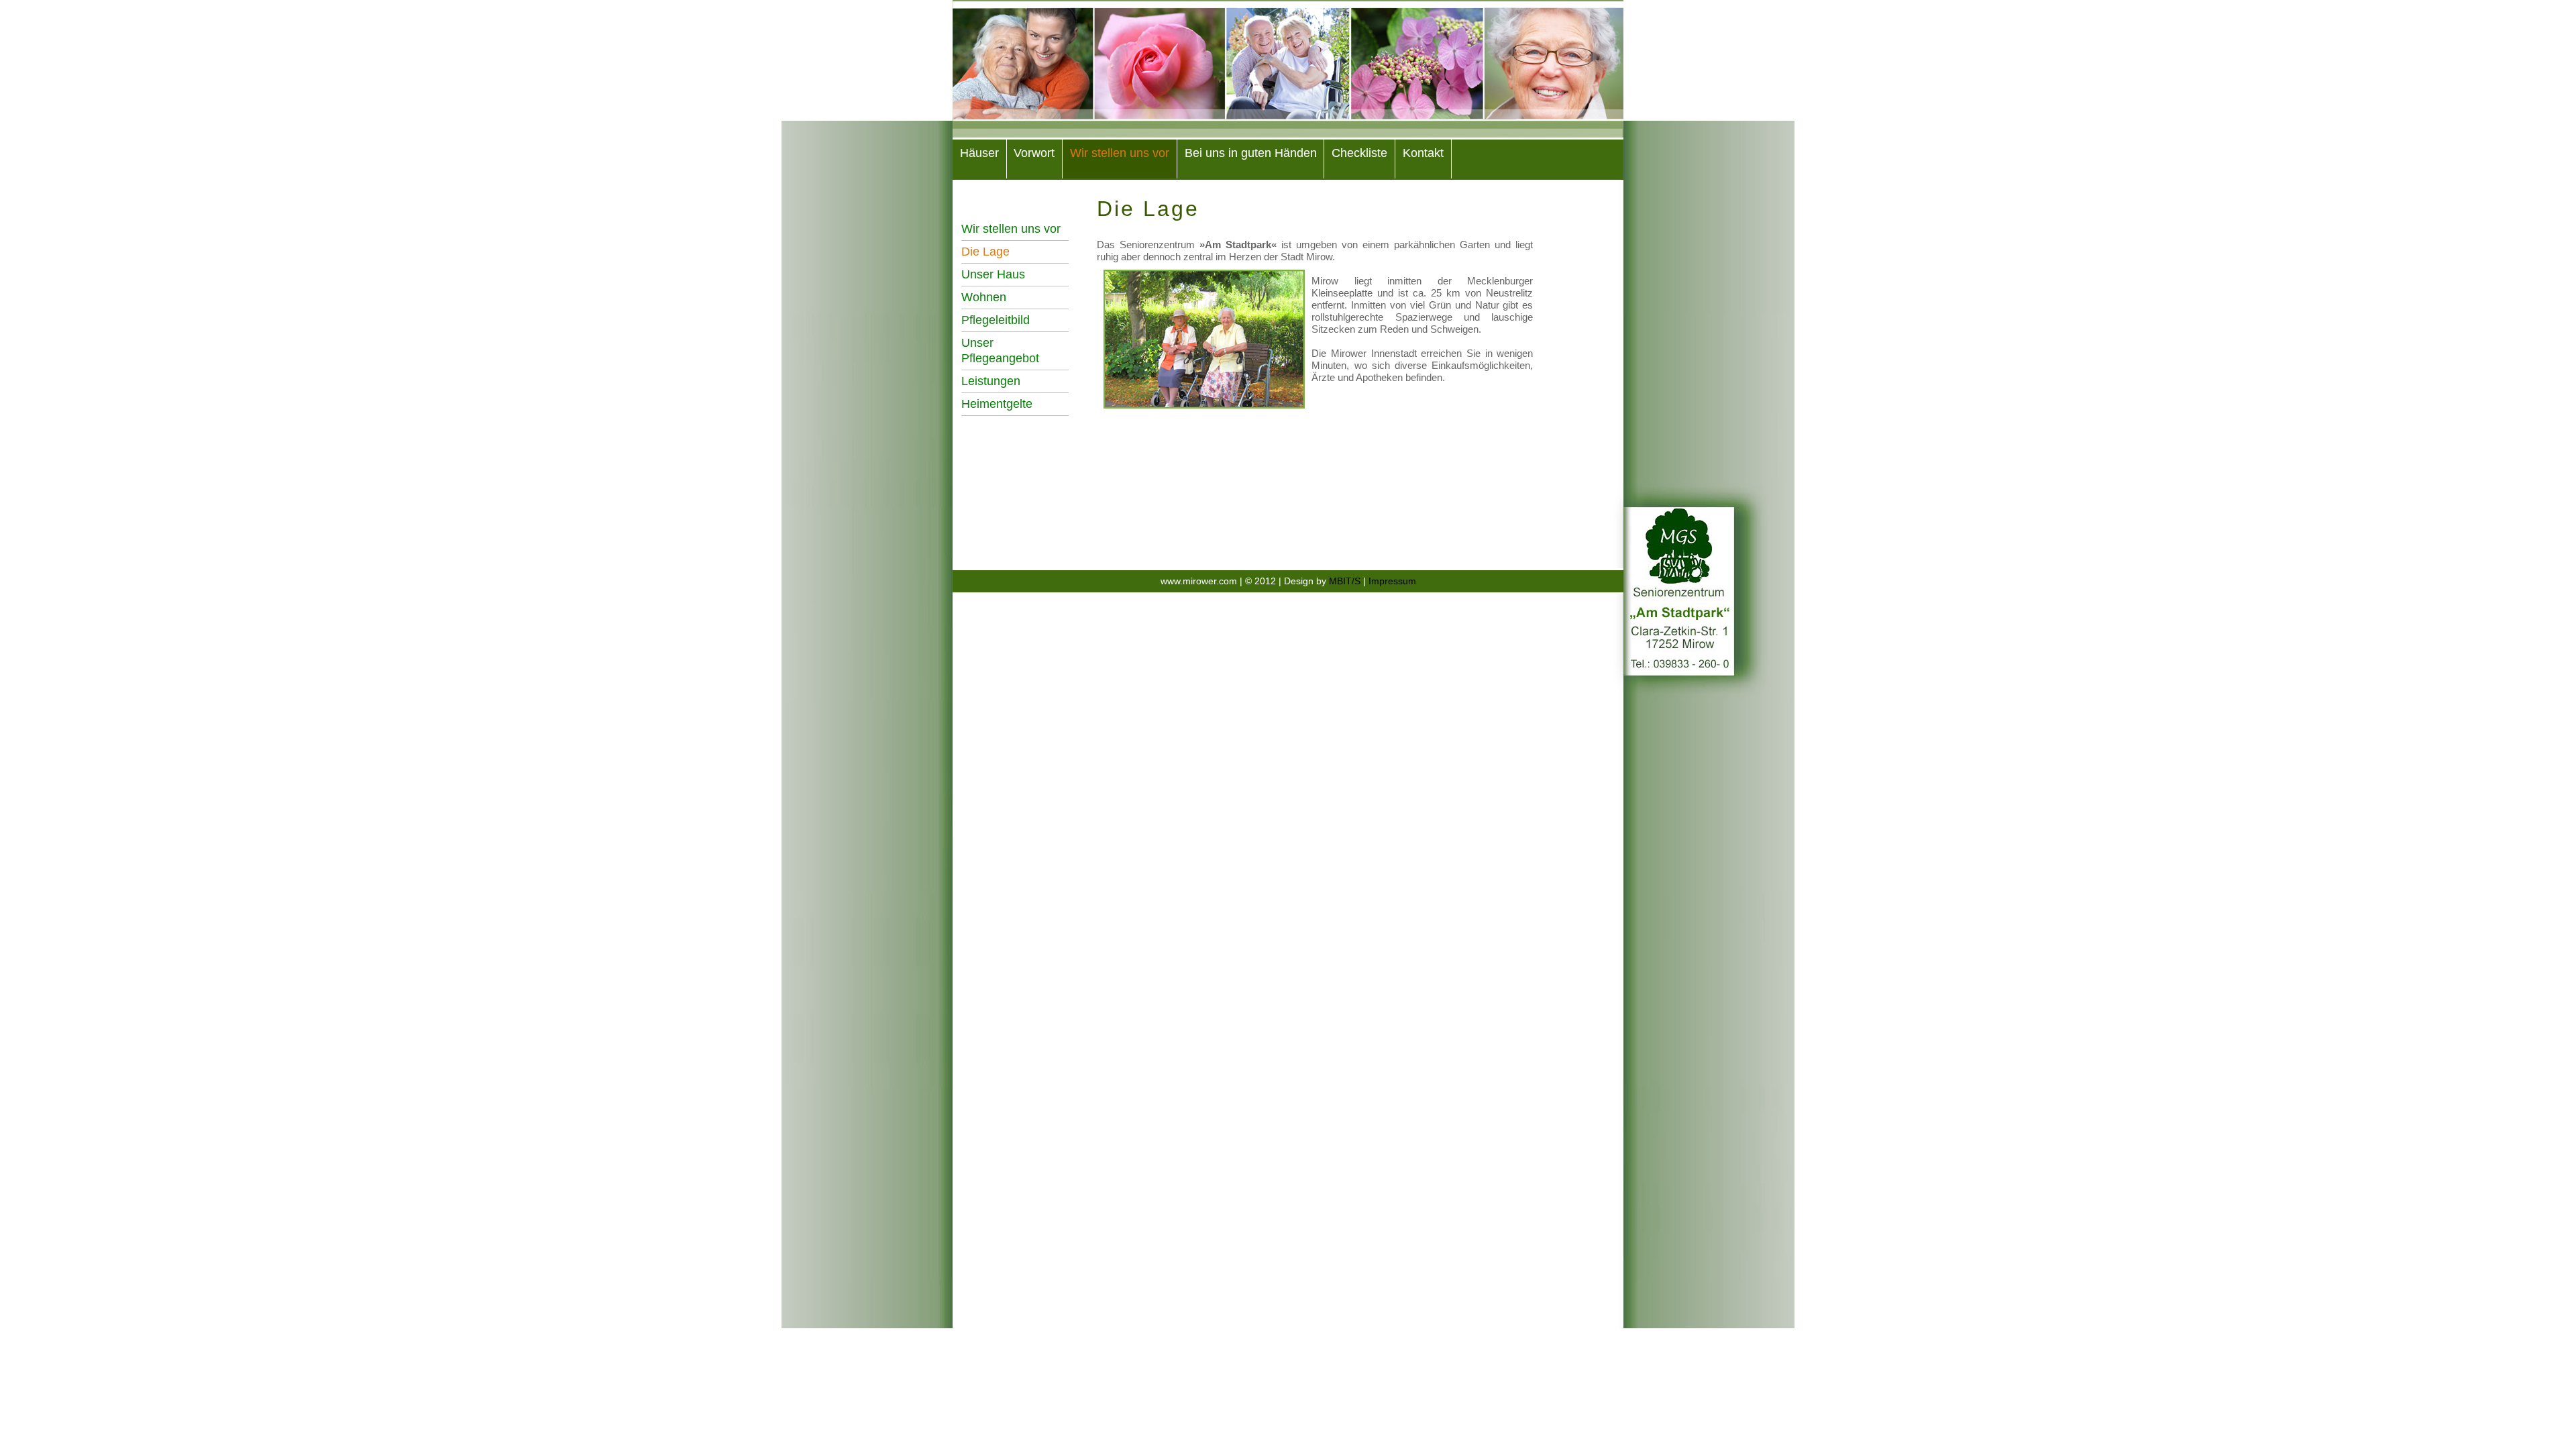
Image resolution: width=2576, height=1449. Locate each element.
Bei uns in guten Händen (1251, 153)
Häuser (979, 153)
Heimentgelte (997, 404)
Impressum (1392, 581)
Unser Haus (993, 274)
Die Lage (985, 252)
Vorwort (1034, 153)
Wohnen (984, 297)
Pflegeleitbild (996, 320)
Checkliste (1359, 153)
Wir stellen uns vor (1120, 153)
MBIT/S (1346, 581)
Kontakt (1423, 153)
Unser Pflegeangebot (1000, 351)
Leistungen (991, 381)
